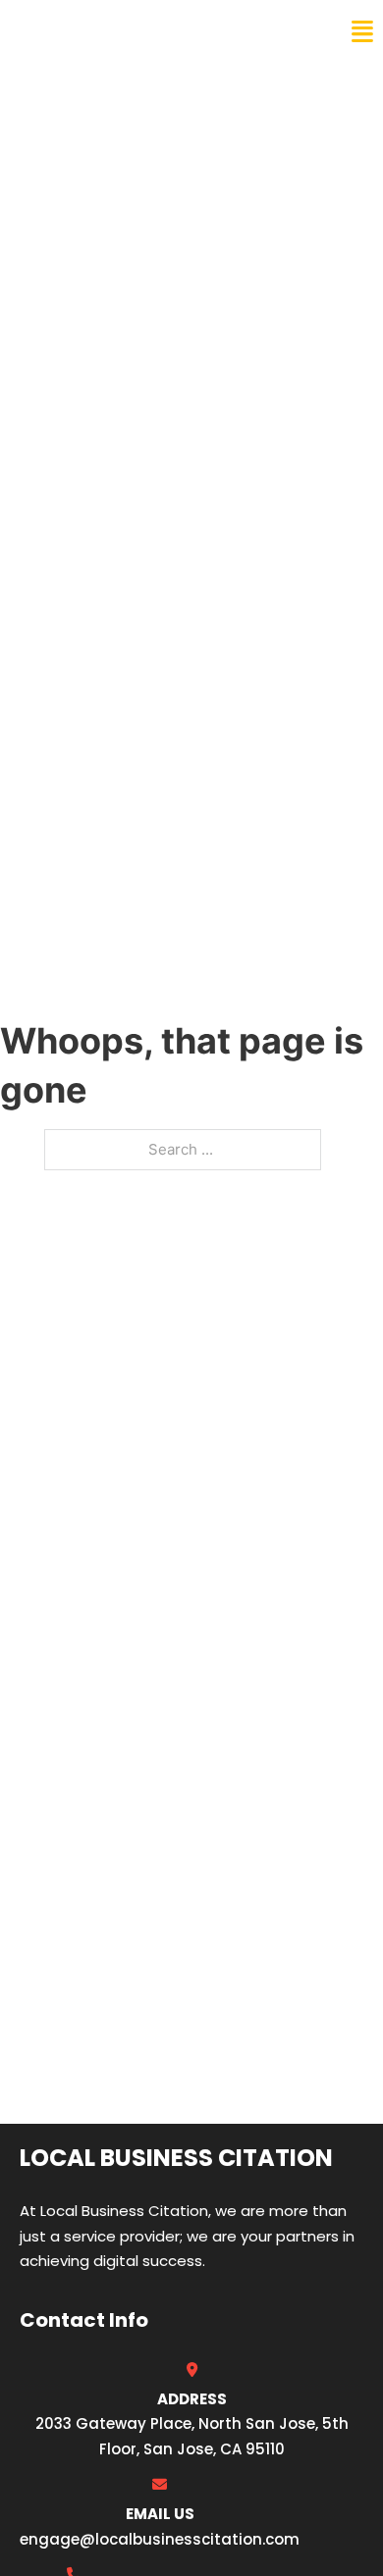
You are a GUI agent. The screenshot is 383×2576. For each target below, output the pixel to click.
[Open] (362, 32)
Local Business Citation (143, 31)
